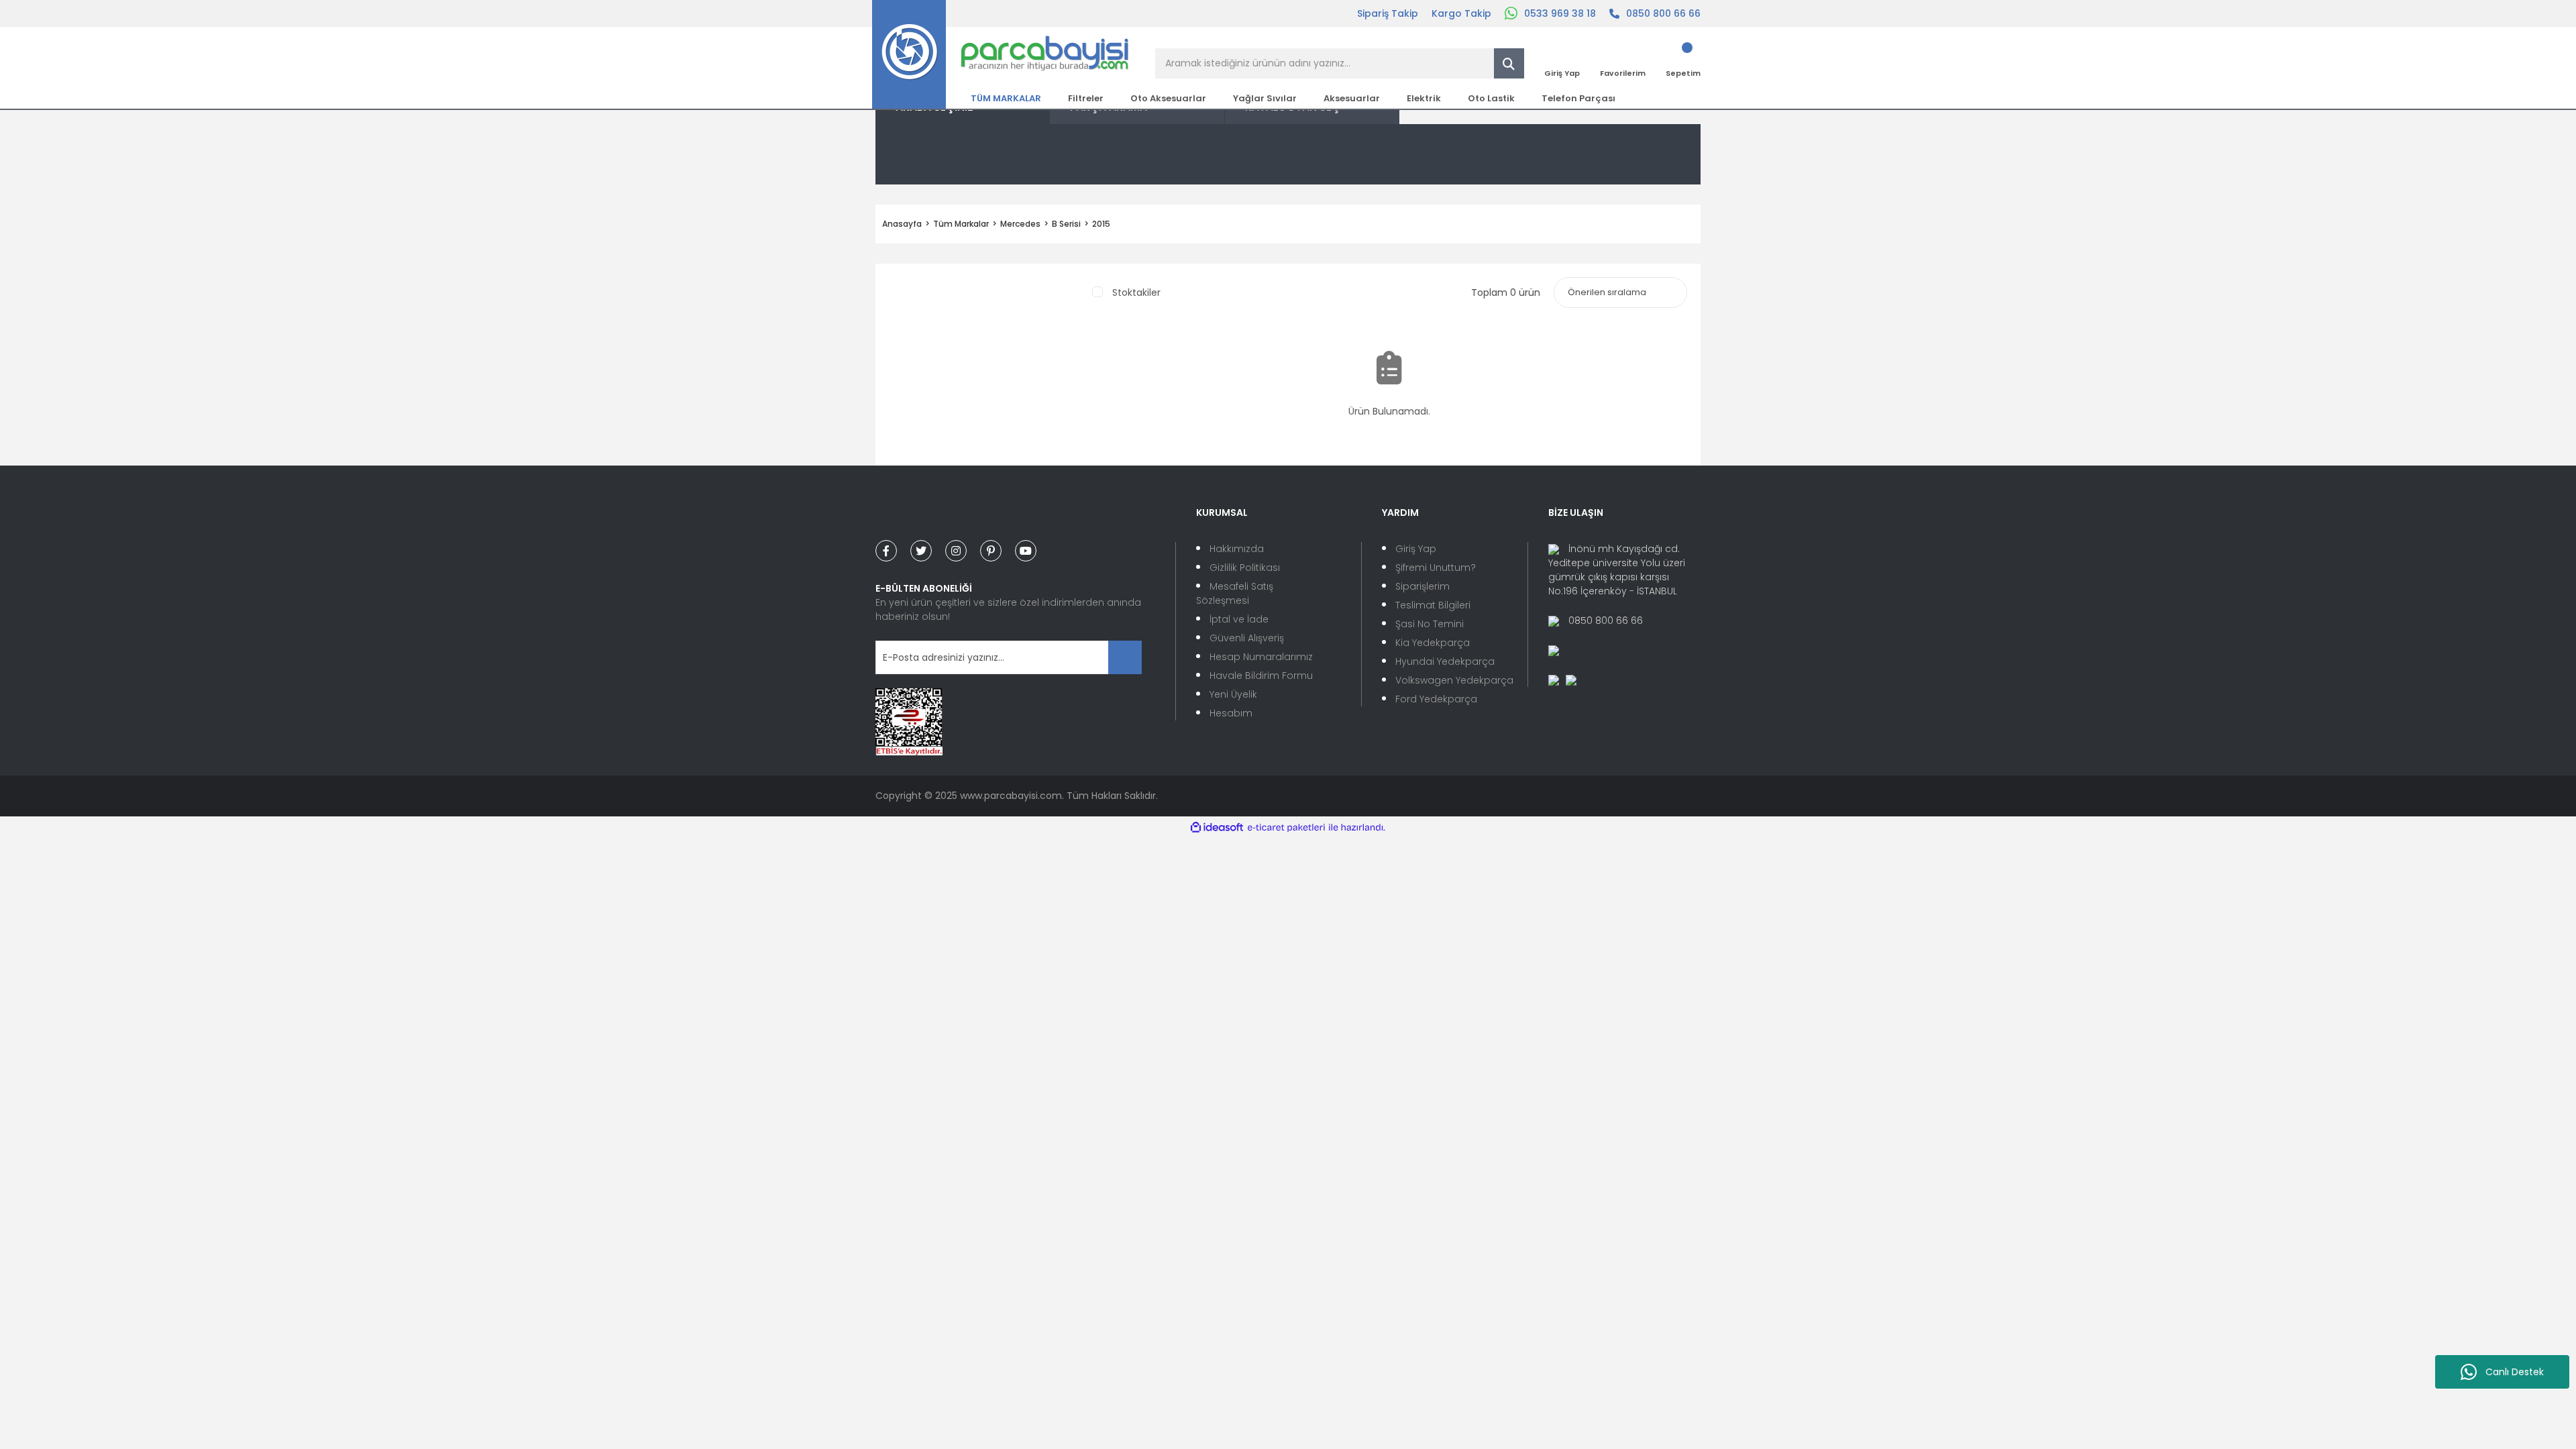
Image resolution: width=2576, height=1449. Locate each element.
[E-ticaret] (1286, 827)
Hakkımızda (1237, 549)
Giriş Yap (1416, 549)
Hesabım (1231, 713)
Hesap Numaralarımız (1261, 657)
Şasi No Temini (1430, 624)
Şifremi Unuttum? (1436, 568)
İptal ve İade (1239, 619)
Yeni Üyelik (1233, 694)
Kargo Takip (1461, 13)
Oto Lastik (1491, 98)
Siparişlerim (1423, 586)
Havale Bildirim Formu (1261, 676)
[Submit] (1125, 657)
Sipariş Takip (1388, 13)
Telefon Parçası (1578, 98)
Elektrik (1424, 98)
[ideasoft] (1217, 827)
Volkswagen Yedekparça (1454, 680)
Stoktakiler (1136, 292)
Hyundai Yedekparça (1445, 661)
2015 (1101, 224)
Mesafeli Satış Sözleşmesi (1235, 593)
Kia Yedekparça (1433, 643)
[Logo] (1001, 54)
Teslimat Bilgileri (1433, 605)
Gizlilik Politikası (1245, 568)
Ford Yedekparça (1436, 699)
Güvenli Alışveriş (1247, 638)
